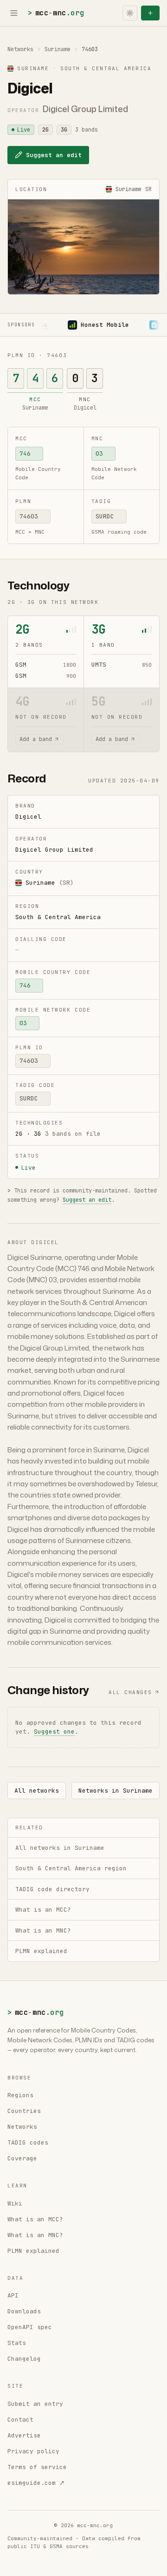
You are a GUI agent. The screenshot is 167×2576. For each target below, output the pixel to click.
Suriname (58, 49)
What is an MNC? (35, 2235)
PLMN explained (33, 2251)
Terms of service (37, 2467)
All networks (37, 1791)
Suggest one (54, 1732)
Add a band (36, 739)
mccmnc (56, 13)
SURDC (105, 516)
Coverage (22, 2158)
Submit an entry (35, 2404)
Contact (20, 2420)
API (13, 2295)
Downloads (24, 2311)
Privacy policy (33, 2451)
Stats (17, 2343)
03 (99, 454)
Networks (20, 49)
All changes (130, 1692)
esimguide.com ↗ (36, 2483)
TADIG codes (28, 2142)
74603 (29, 516)
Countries (24, 2111)
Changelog (24, 2359)
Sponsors (21, 325)
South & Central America (58, 917)
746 (25, 454)
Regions (20, 2095)
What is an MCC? (35, 2219)
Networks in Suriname (116, 1791)
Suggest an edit (54, 155)
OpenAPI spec (30, 2327)
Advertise (24, 2435)
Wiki (15, 2203)
